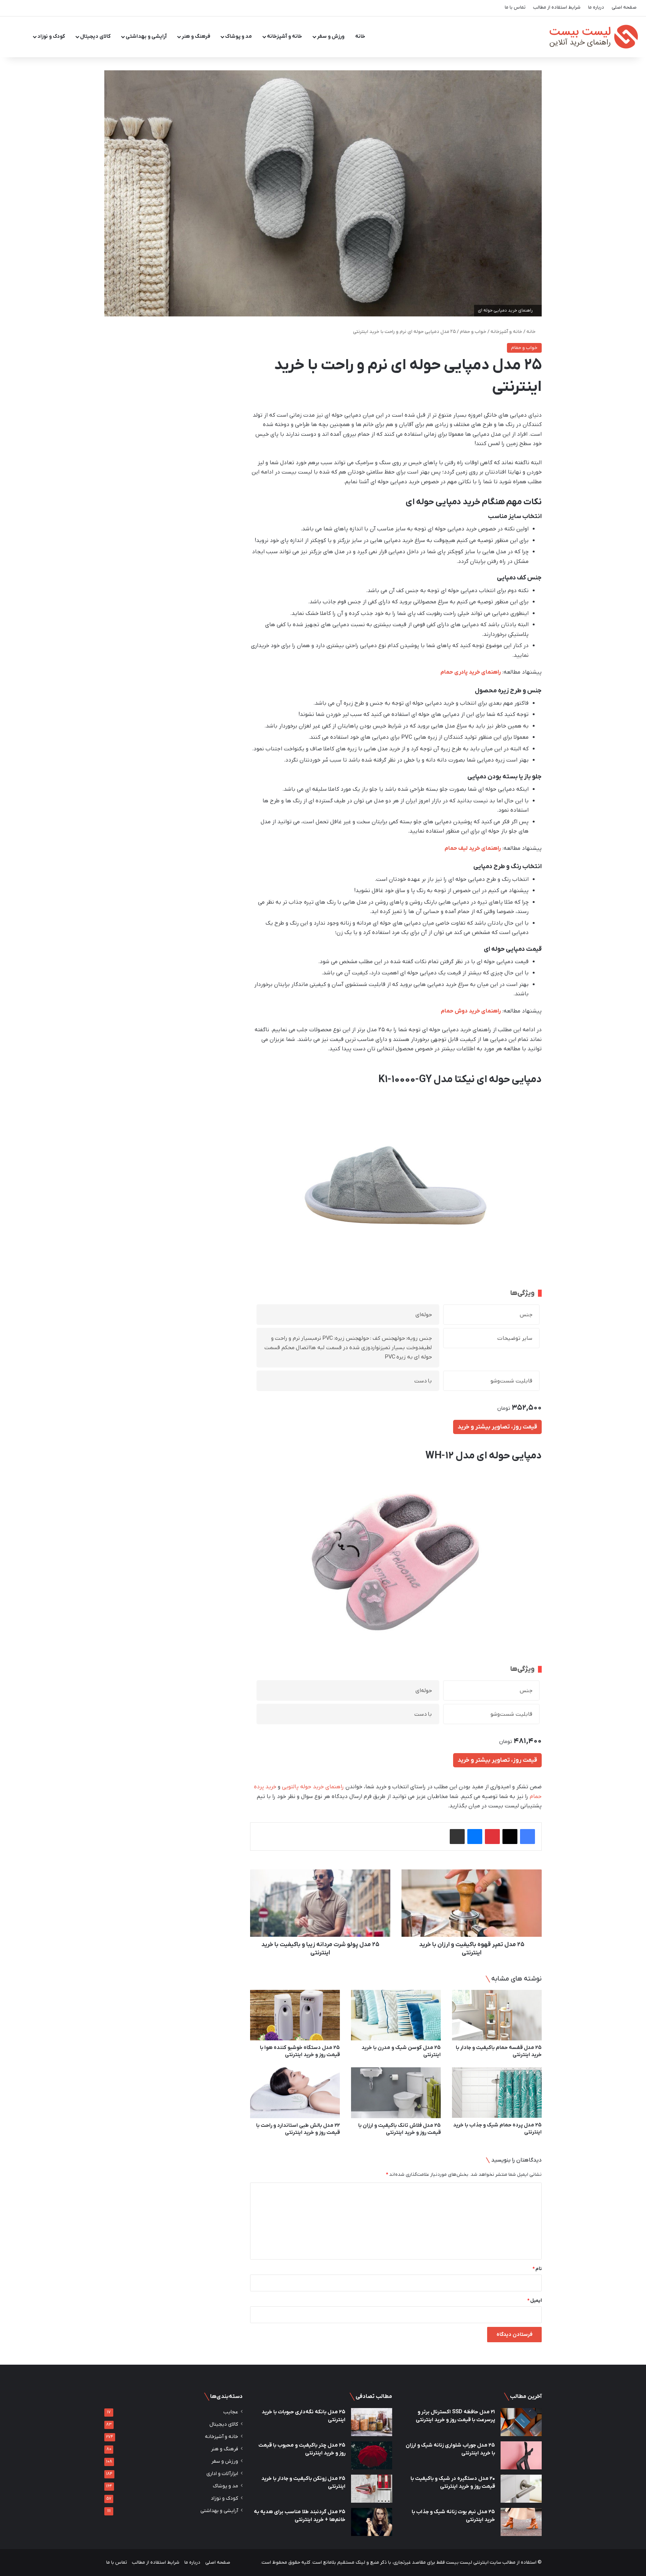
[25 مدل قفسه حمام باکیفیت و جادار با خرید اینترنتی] (497, 2015)
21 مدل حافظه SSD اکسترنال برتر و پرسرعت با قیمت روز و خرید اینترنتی (455, 2416)
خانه (360, 36)
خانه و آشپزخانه (284, 36)
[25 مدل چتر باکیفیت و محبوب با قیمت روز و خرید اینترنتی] (372, 2455)
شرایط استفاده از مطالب (557, 7)
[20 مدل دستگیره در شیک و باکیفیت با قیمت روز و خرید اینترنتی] (521, 2489)
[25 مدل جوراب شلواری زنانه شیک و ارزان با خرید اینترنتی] (521, 2455)
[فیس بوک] (527, 1837)
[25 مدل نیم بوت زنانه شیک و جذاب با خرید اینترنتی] (521, 2522)
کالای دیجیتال (95, 36)
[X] (510, 1837)
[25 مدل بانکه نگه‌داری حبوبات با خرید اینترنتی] (372, 2422)
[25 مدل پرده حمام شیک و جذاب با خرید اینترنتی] (497, 2093)
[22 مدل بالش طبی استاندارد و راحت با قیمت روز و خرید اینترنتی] (295, 2093)
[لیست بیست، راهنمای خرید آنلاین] (592, 37)
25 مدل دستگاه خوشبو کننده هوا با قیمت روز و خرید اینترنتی (300, 2051)
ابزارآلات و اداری (222, 2474)
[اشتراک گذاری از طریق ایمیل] (457, 1837)
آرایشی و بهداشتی (146, 36)
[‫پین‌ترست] (492, 1837)
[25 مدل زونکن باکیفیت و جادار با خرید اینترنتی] (372, 2489)
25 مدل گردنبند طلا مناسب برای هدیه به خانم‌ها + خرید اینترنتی (300, 2516)
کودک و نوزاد (51, 36)
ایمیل (534, 2301)
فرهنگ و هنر (196, 36)
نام (537, 2269)
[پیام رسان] (475, 1837)
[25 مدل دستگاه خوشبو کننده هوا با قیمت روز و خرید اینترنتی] (295, 2015)
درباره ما (596, 7)
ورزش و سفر (331, 36)
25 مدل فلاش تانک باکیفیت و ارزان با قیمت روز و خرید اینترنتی (399, 2129)
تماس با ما (515, 7)
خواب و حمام (473, 332)
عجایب (231, 2412)
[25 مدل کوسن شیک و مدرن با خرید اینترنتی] (396, 2015)
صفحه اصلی (624, 7)
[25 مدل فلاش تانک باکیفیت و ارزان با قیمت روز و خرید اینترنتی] (396, 2093)
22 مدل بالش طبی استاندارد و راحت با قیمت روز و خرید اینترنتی (298, 2129)
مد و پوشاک (239, 36)
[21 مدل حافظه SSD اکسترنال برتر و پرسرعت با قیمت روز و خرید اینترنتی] (521, 2422)
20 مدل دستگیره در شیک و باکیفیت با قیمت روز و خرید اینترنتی (453, 2482)
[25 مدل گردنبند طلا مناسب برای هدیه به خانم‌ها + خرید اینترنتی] (372, 2522)
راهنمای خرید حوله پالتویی (313, 1787)
